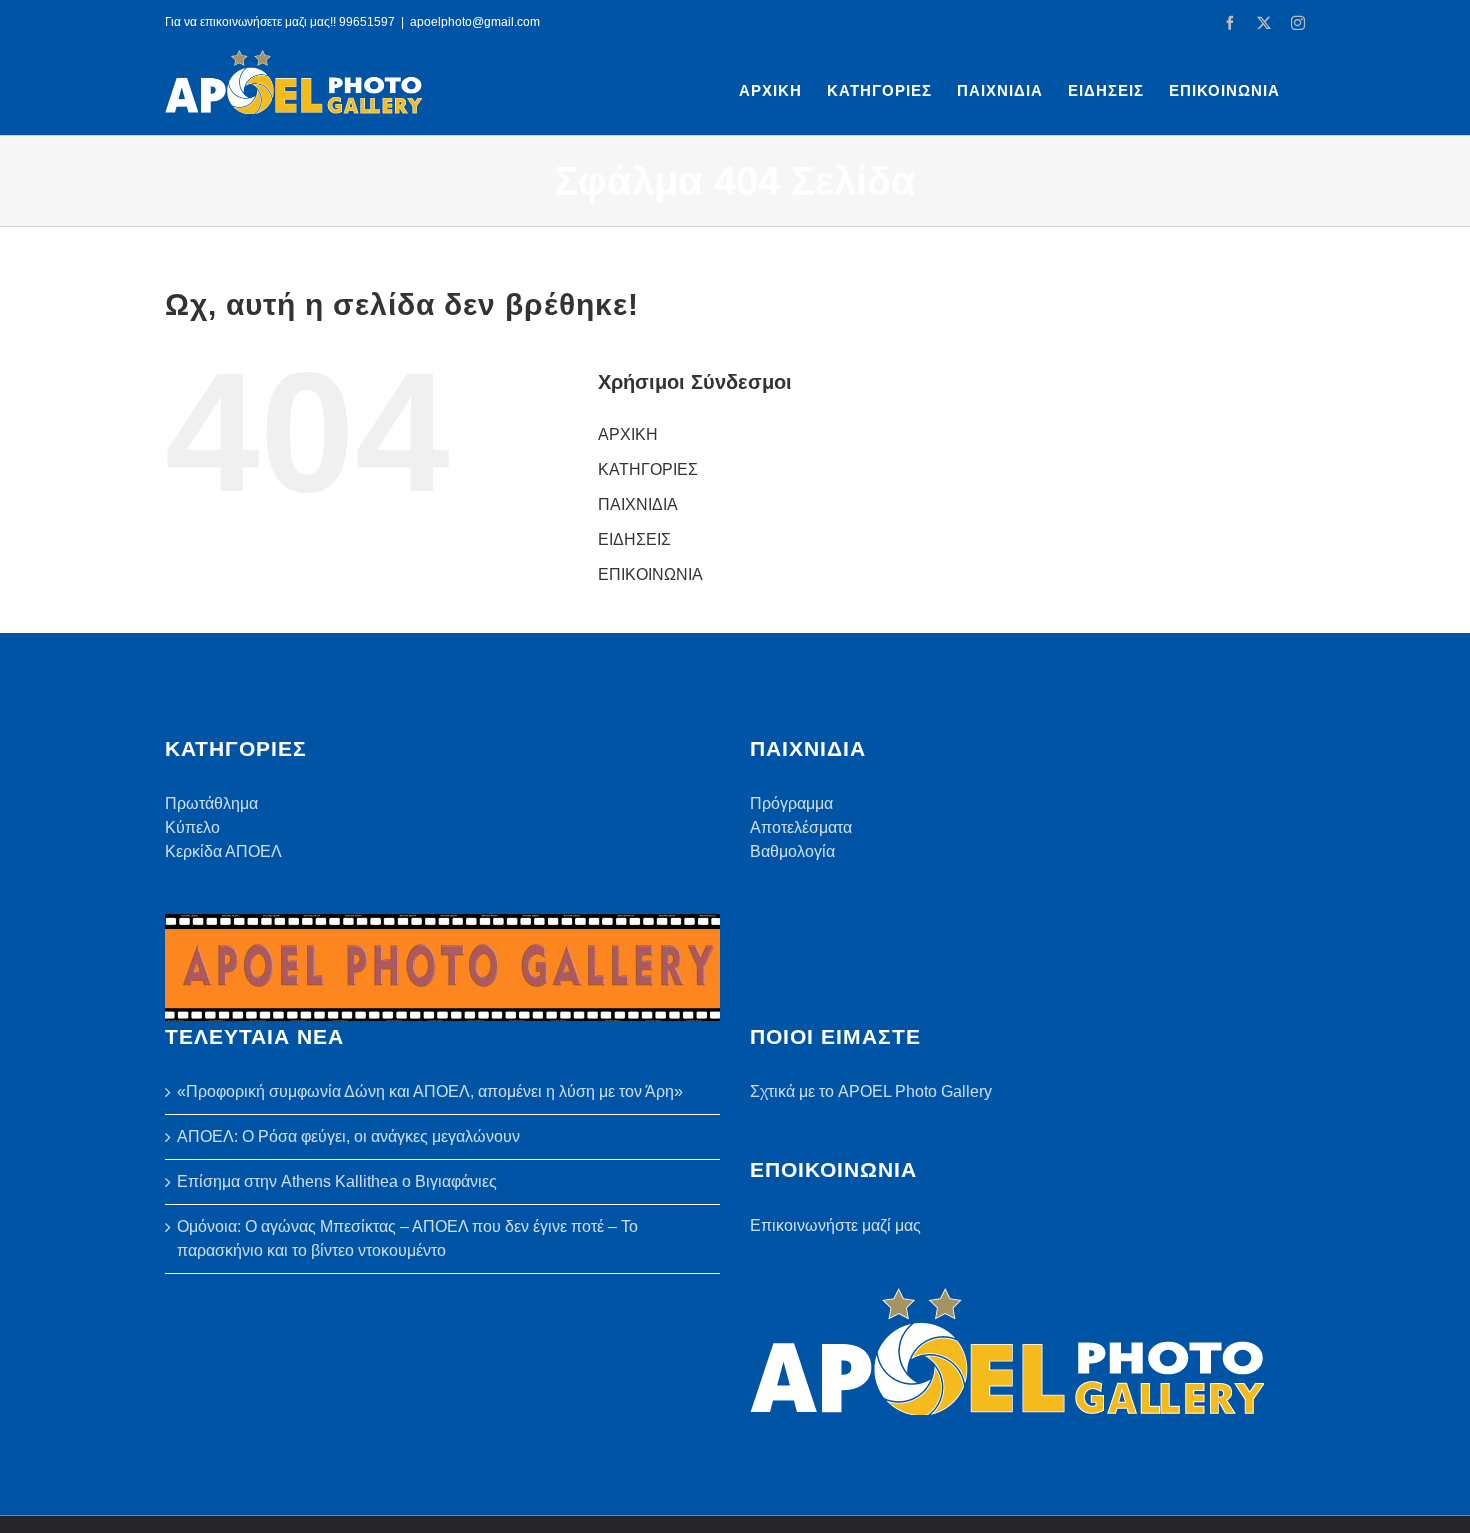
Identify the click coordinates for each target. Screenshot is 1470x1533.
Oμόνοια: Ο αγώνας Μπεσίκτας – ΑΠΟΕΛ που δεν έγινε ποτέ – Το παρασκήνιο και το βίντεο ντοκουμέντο (407, 1238)
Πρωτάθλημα (211, 803)
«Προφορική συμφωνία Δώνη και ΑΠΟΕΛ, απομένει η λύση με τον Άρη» (430, 1091)
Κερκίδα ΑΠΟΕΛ (223, 851)
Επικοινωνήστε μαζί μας (835, 1225)
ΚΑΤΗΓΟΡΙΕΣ (648, 469)
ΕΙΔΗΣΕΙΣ (634, 539)
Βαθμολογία (792, 851)
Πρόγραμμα (791, 803)
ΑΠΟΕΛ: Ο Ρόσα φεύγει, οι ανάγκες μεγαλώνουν (348, 1136)
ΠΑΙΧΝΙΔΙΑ (638, 504)
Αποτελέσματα (801, 827)
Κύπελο (192, 827)
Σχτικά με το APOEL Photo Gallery (871, 1091)
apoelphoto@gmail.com (475, 22)
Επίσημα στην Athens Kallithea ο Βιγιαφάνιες (337, 1181)
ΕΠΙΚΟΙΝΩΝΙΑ (650, 574)
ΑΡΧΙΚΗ (628, 434)
